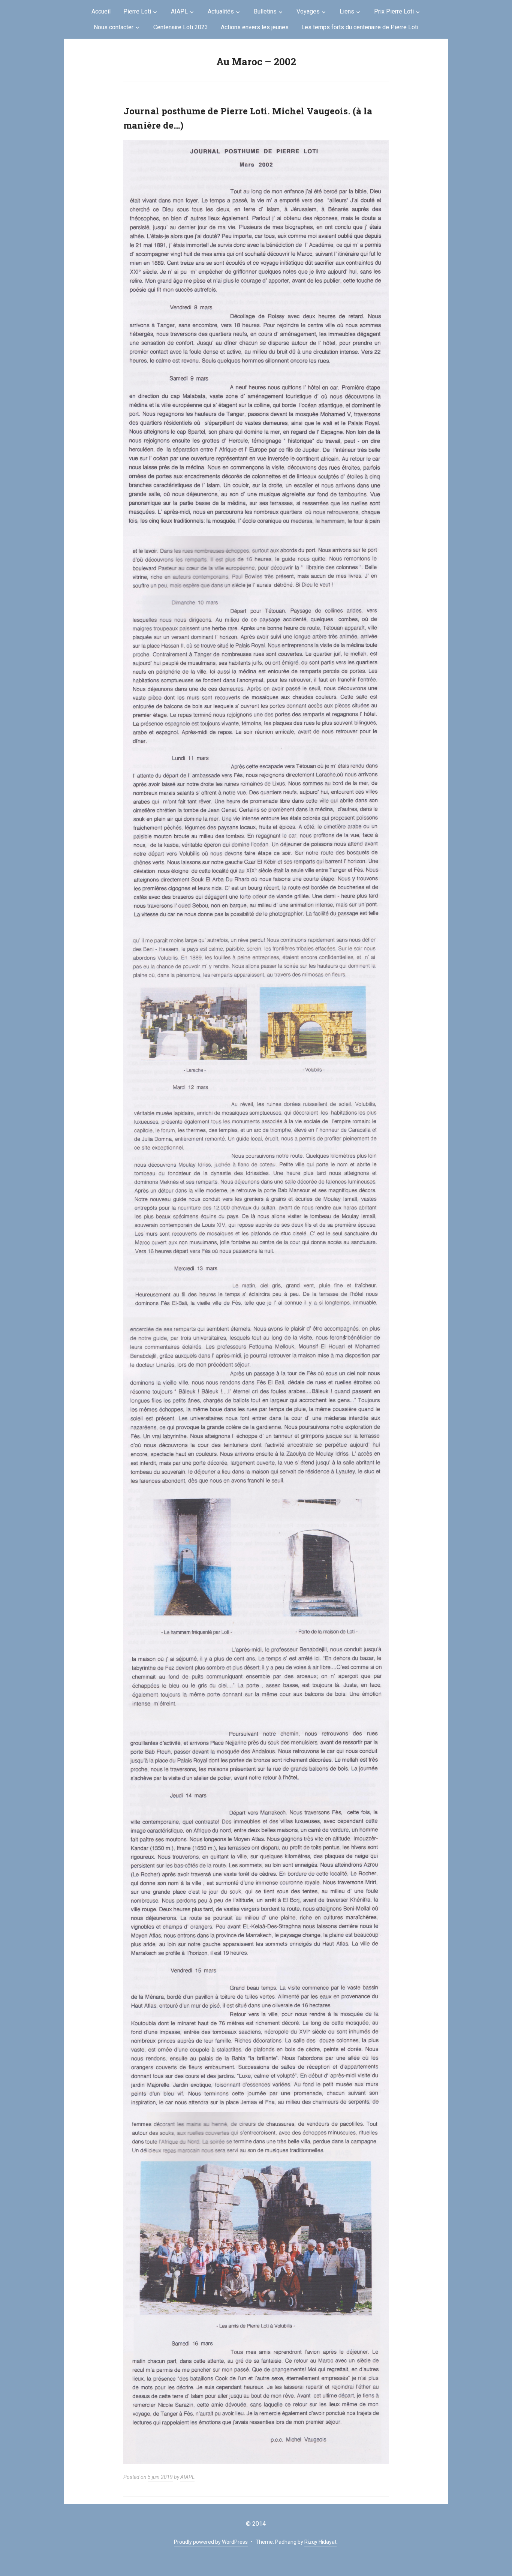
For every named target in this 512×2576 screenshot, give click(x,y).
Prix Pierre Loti (394, 11)
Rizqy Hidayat (320, 2542)
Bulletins (265, 11)
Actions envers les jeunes (255, 27)
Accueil (101, 11)
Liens (347, 11)
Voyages (308, 11)
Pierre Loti (137, 11)
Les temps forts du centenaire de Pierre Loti (360, 27)
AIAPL (179, 11)
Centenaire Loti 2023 (181, 27)
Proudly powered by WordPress (211, 2542)
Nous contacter (114, 27)
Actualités (221, 11)
